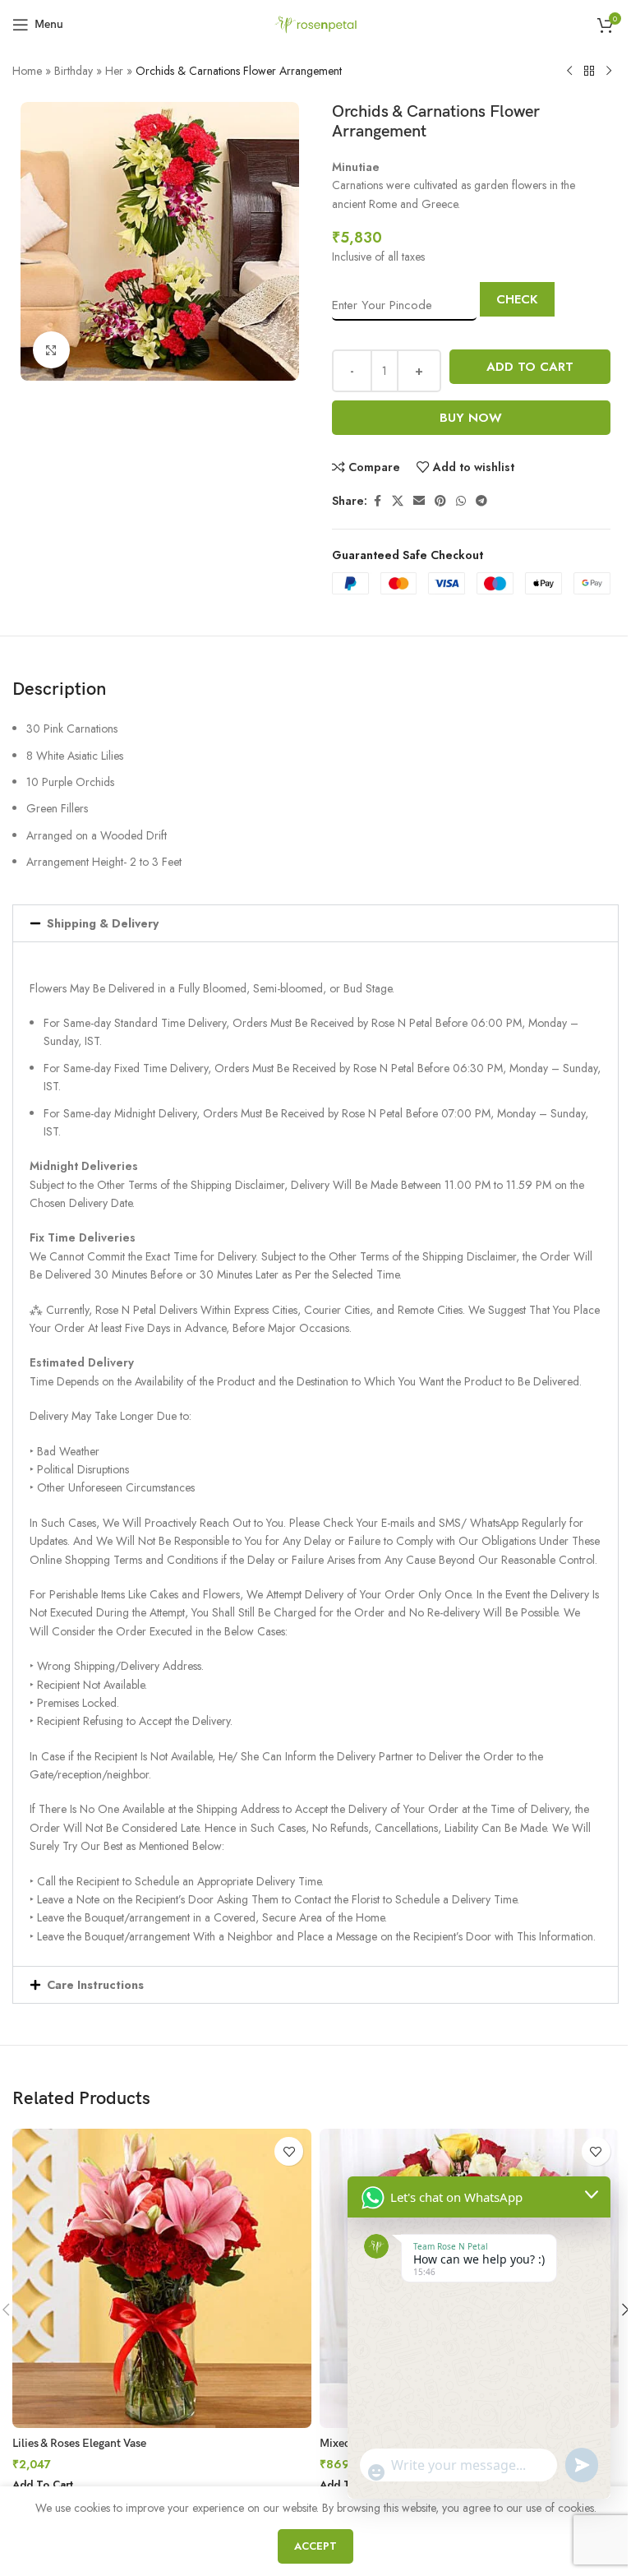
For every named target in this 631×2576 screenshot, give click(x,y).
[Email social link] (419, 501)
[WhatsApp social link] (461, 501)
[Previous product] (569, 72)
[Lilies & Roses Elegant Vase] (162, 2278)
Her (114, 71)
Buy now (471, 418)
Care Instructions (95, 1985)
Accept (315, 2546)
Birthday (74, 71)
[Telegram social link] (481, 501)
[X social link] (398, 501)
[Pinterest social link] (440, 501)
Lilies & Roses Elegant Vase (79, 2443)
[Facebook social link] (377, 501)
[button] (315, 923)
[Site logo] (315, 23)
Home (27, 71)
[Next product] (609, 72)
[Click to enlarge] (51, 350)
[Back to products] (589, 72)
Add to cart (530, 367)
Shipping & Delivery (103, 923)
